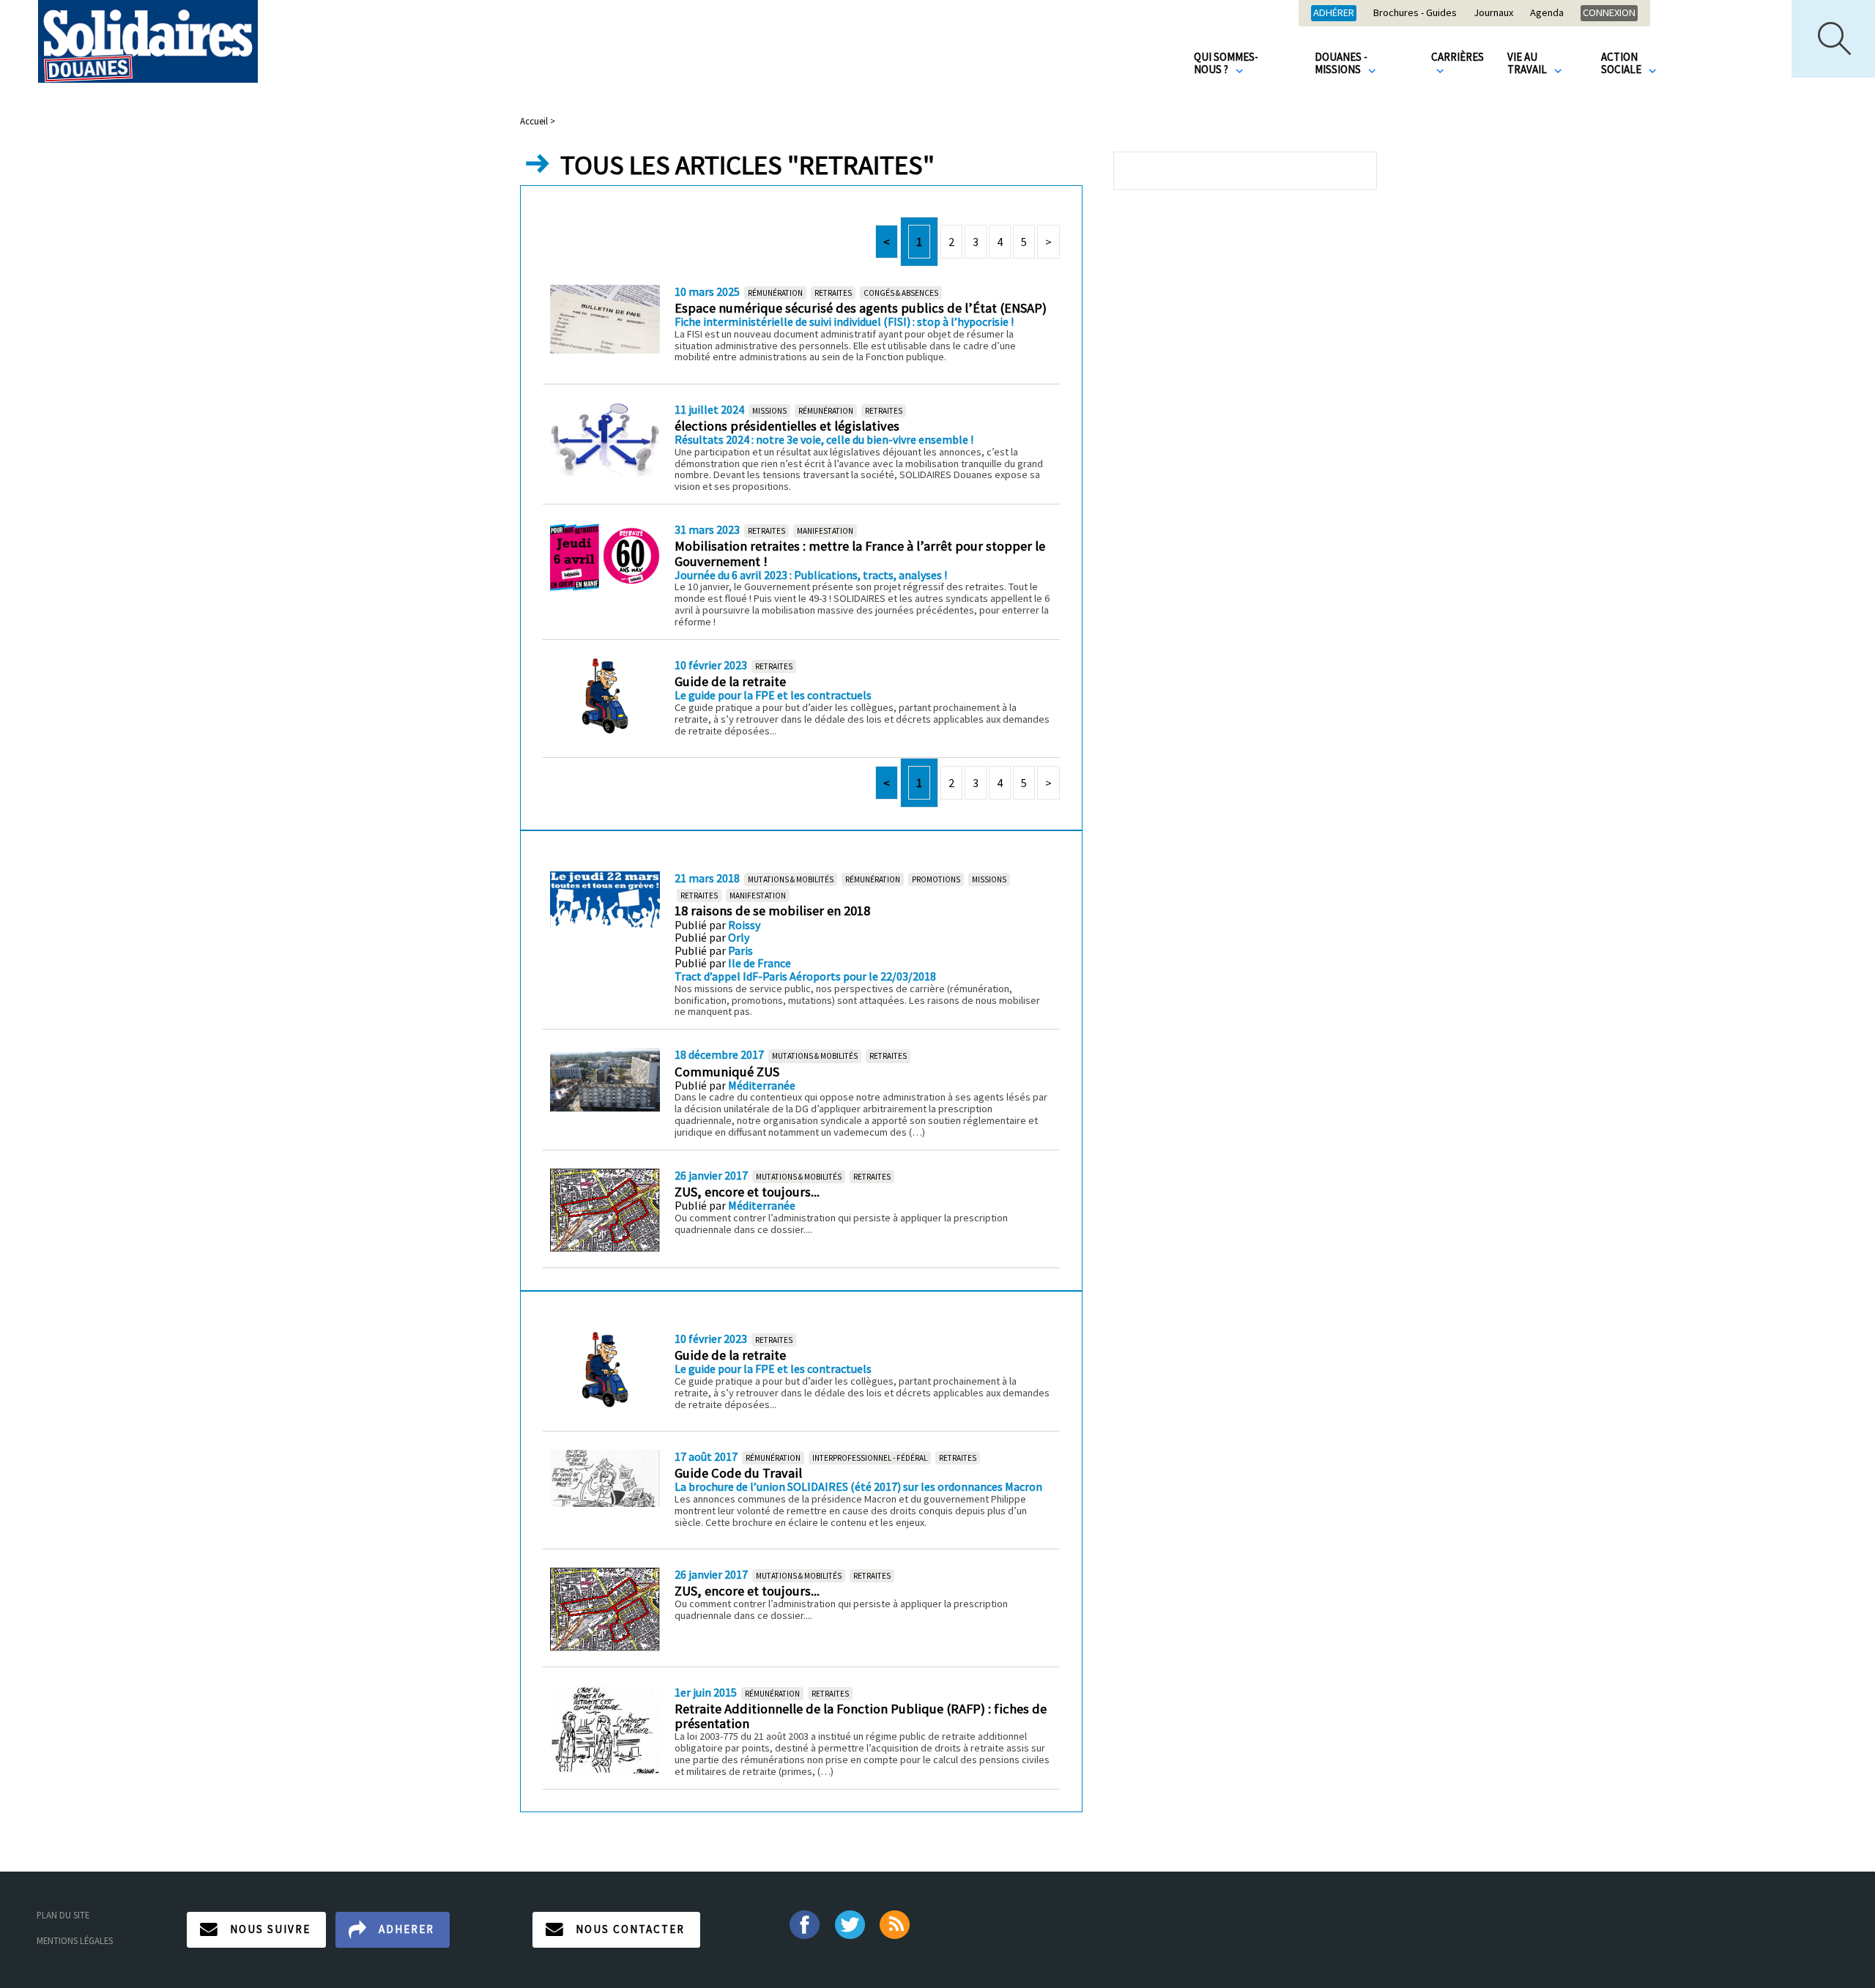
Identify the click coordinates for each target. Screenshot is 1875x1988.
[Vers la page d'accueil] (148, 41)
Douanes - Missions (1341, 63)
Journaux (1493, 13)
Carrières (1458, 57)
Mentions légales (75, 1940)
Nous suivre (270, 1929)
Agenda (1547, 13)
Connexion (1609, 12)
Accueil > (538, 121)
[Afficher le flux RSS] (896, 1923)
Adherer (406, 1929)
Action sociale (1622, 63)
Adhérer (1334, 12)
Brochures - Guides (1415, 13)
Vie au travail (1528, 63)
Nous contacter (630, 1929)
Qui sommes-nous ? (1226, 63)
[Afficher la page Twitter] (850, 1923)
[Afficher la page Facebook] (804, 1923)
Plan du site (63, 1915)
